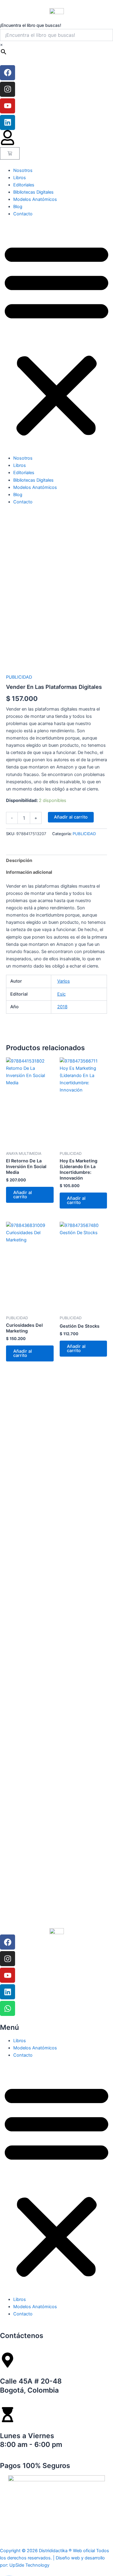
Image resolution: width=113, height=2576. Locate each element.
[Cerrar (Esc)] (93, 7)
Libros (20, 178)
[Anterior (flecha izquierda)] (11, 1420)
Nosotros (23, 170)
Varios (64, 981)
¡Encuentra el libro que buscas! (31, 25)
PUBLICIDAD (19, 677)
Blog (18, 207)
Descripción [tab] (19, 860)
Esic (61, 994)
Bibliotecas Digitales (33, 192)
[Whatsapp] (8, 2008)
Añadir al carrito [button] (23, 1195)
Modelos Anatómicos (35, 199)
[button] (56, 339)
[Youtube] (8, 106)
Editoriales (24, 185)
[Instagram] (8, 89)
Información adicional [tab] (29, 872)
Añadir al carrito (71, 817)
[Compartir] (80, 7)
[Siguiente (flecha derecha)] (102, 1420)
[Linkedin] (8, 122)
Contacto (23, 214)
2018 (62, 1007)
